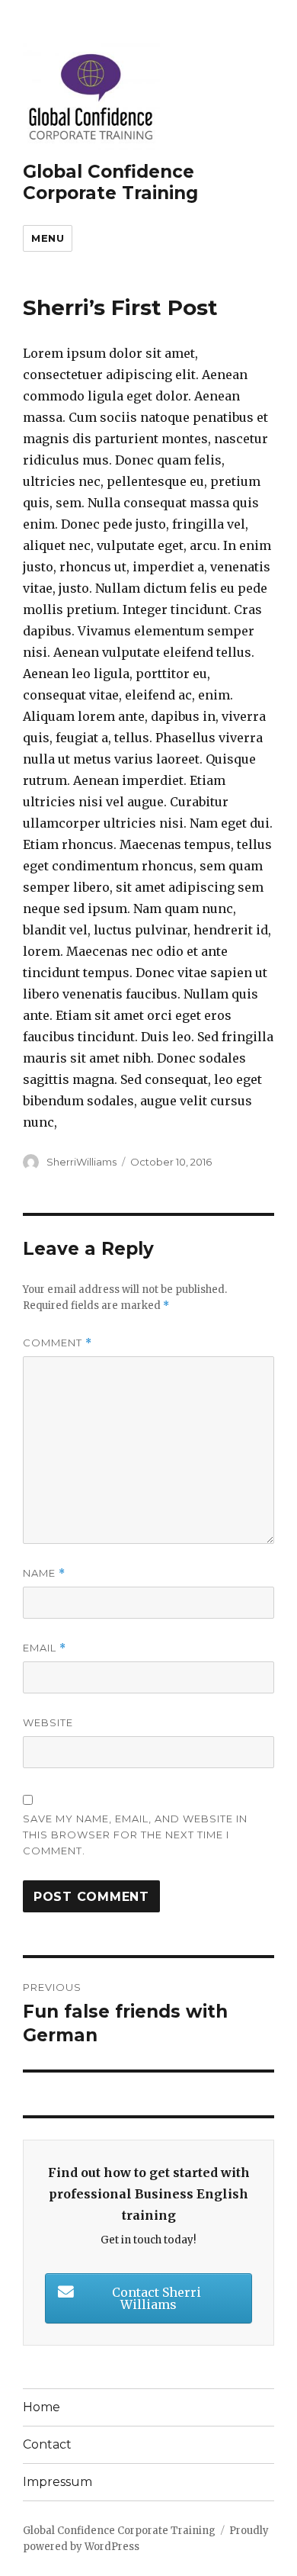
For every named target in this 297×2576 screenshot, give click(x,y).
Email (45, 1648)
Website (48, 1722)
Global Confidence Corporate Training (110, 182)
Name (44, 1573)
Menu (48, 238)
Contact (47, 2444)
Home (42, 2407)
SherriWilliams (81, 1162)
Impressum (57, 2482)
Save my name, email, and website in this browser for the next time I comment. (135, 1835)
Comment (57, 1343)
